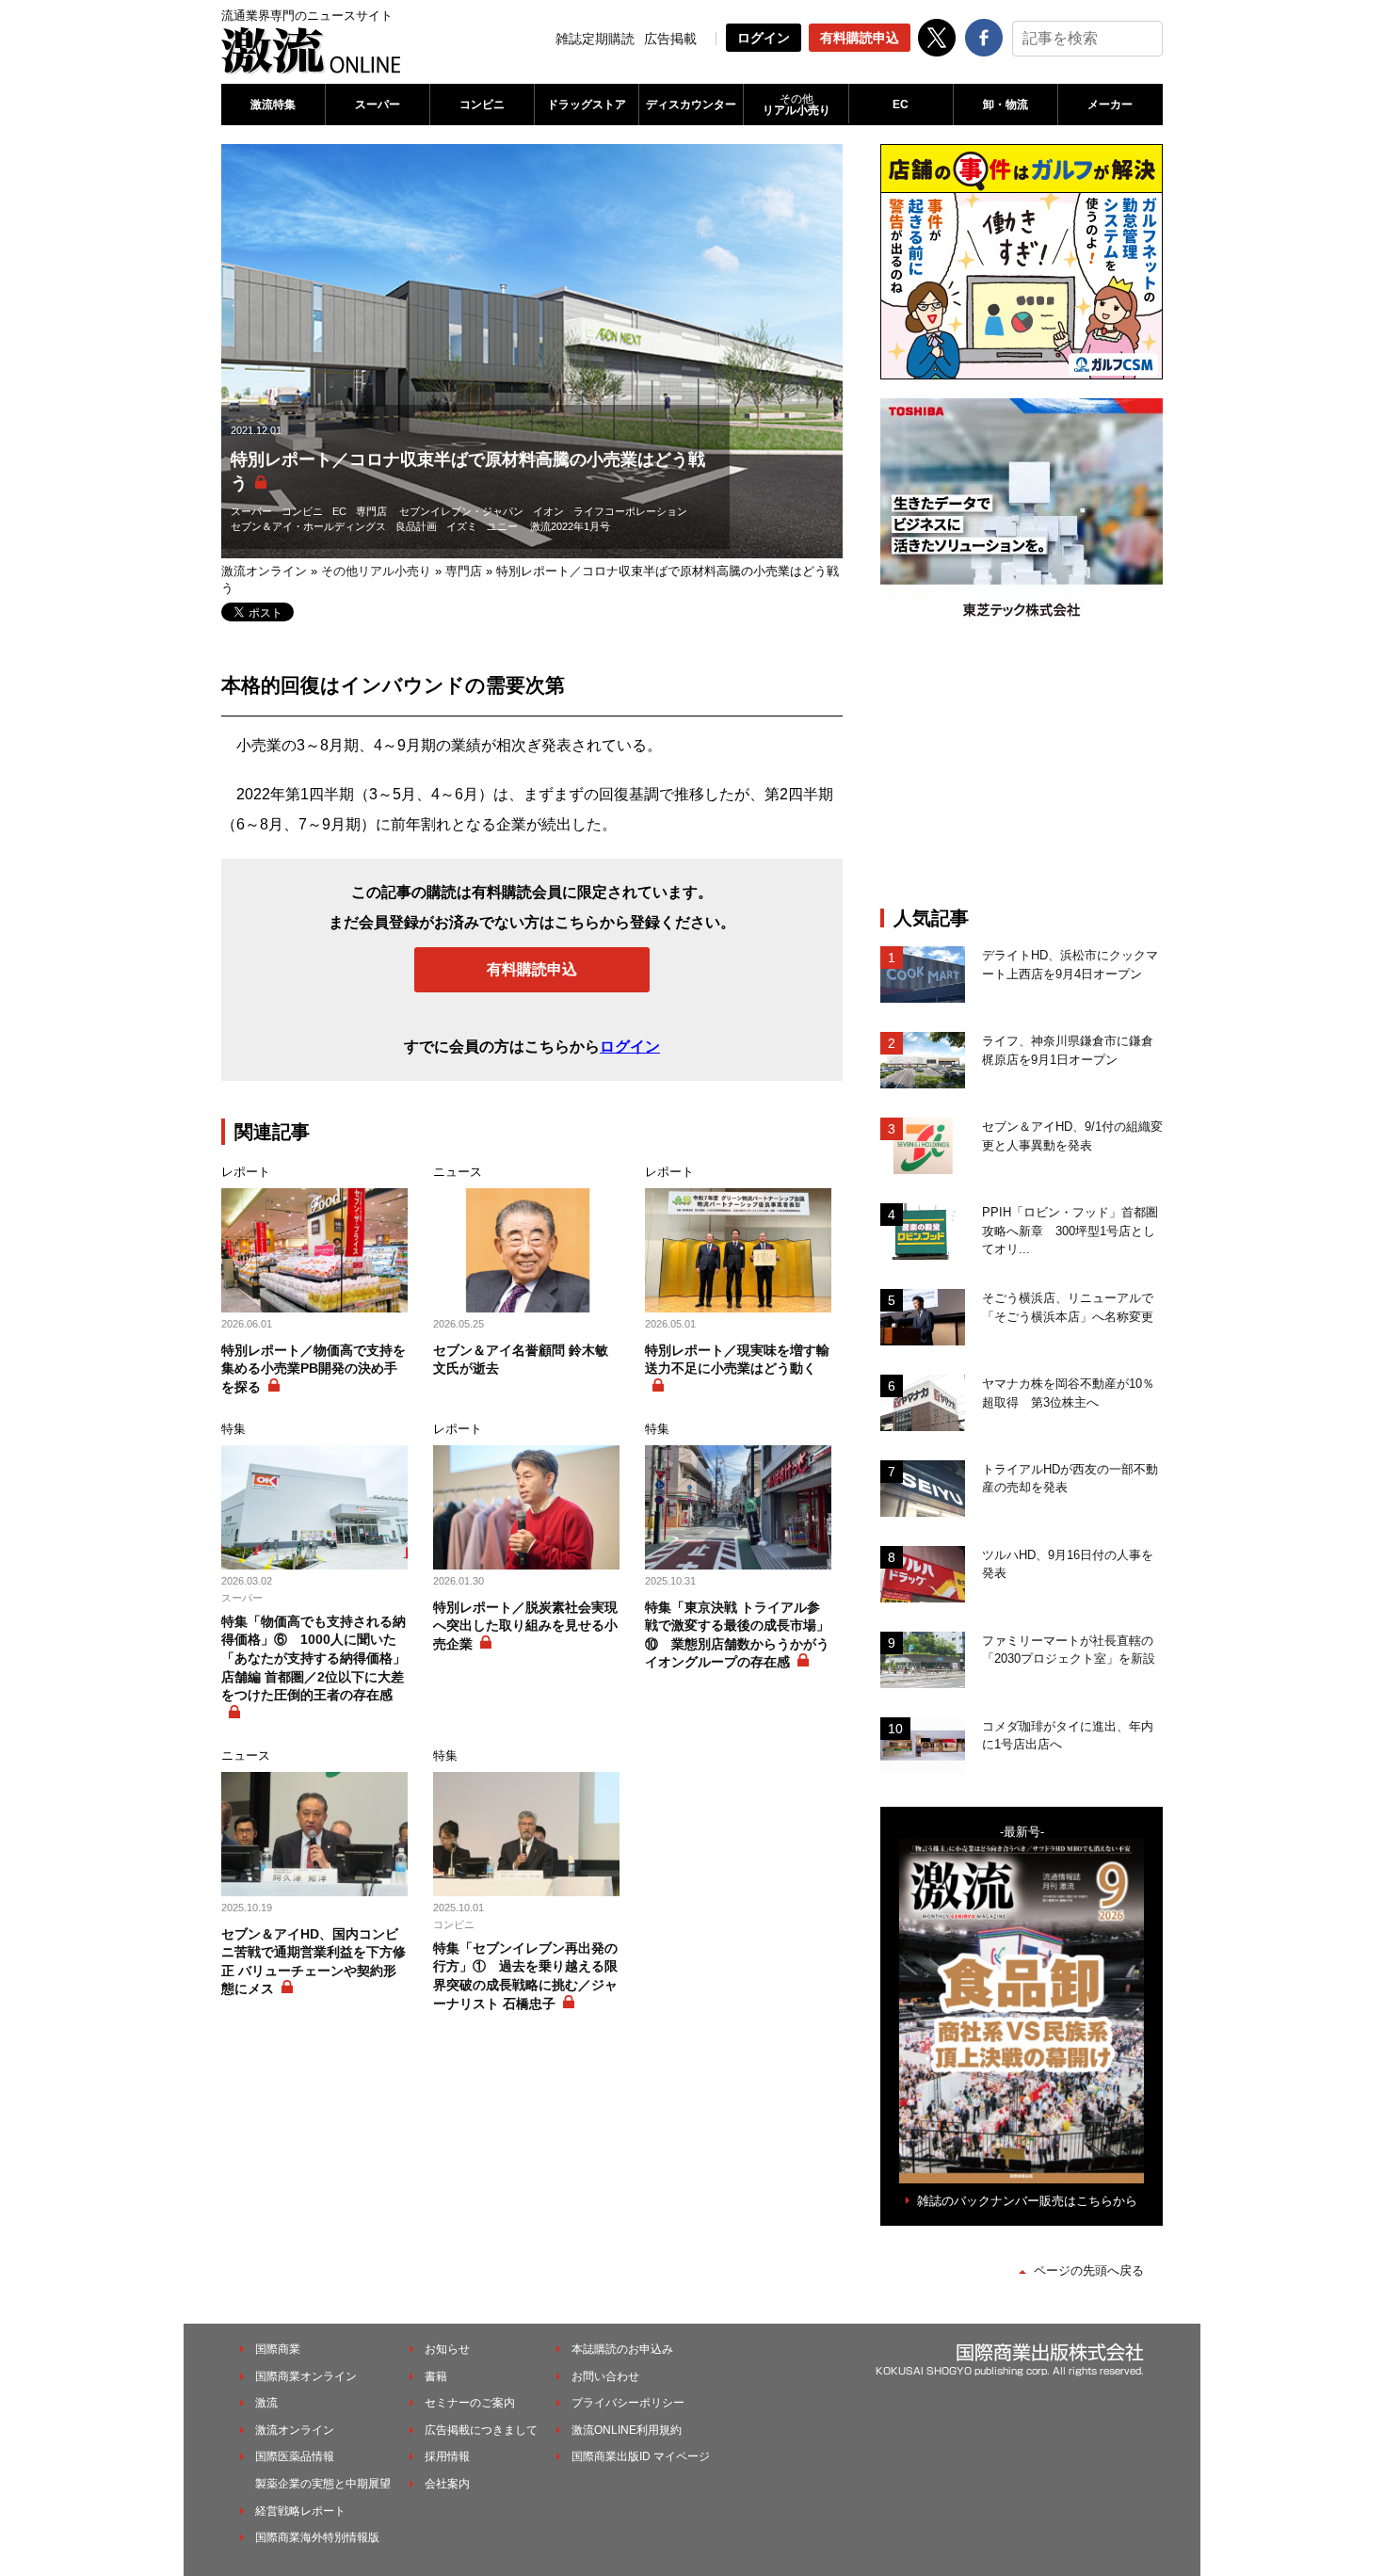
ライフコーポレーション (630, 511)
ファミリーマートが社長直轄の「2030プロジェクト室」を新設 (1069, 1650)
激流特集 (273, 105)
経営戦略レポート (300, 2511)
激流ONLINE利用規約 (627, 2430)
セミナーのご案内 (470, 2403)
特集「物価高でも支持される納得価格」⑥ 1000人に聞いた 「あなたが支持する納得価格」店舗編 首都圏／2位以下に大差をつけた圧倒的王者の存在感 (314, 1658)
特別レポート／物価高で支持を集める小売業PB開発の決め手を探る (314, 1368)
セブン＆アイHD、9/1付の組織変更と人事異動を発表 (1072, 1136)
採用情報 (447, 2456)
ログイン (764, 38)
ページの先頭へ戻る (1089, 2270)
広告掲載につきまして (481, 2430)
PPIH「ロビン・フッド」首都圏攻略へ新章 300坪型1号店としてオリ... (1070, 1231)
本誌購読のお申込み (622, 2349)
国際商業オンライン (306, 2376)
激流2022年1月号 (570, 526)
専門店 (371, 511)
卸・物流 (1006, 105)
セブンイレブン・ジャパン (461, 511)
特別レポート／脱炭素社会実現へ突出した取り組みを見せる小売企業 (525, 1626)
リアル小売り (797, 105)
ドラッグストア (587, 105)
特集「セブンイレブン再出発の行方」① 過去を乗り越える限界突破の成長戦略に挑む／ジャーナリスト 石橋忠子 (525, 1976)
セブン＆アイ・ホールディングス (308, 526)
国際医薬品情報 (295, 2456)
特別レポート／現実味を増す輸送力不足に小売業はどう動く (737, 1360)
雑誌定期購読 (595, 39)
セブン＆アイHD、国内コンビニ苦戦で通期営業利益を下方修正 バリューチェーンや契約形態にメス (314, 1962)
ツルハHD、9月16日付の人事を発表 (1068, 1564)
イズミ (462, 526)
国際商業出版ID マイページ (641, 2456)
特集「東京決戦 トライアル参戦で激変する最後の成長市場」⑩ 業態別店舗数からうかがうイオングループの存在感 (737, 1635)
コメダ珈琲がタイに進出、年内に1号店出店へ (1068, 1736)
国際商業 (278, 2349)
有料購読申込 (860, 38)
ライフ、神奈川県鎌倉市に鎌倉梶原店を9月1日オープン (1068, 1050)
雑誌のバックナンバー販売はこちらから (1027, 2201)
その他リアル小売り (376, 571)
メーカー (1110, 105)
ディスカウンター (691, 105)
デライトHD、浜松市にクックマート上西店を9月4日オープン (1070, 965)
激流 (266, 2403)
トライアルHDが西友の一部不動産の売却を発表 (1070, 1479)
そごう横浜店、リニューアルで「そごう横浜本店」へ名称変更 (1068, 1307)
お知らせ (447, 2349)
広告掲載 (670, 39)
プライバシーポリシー (628, 2403)
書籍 (436, 2376)
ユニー (502, 526)
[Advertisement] (1022, 770)
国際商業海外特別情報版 (317, 2537)
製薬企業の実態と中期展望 (323, 2484)
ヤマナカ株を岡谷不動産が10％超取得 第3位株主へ (1068, 1393)
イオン (548, 511)
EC (901, 105)
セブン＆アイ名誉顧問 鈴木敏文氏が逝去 (521, 1360)
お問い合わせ (605, 2376)
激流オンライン (264, 571)
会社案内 (447, 2484)
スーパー (378, 105)
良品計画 (416, 526)
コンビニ (482, 105)
